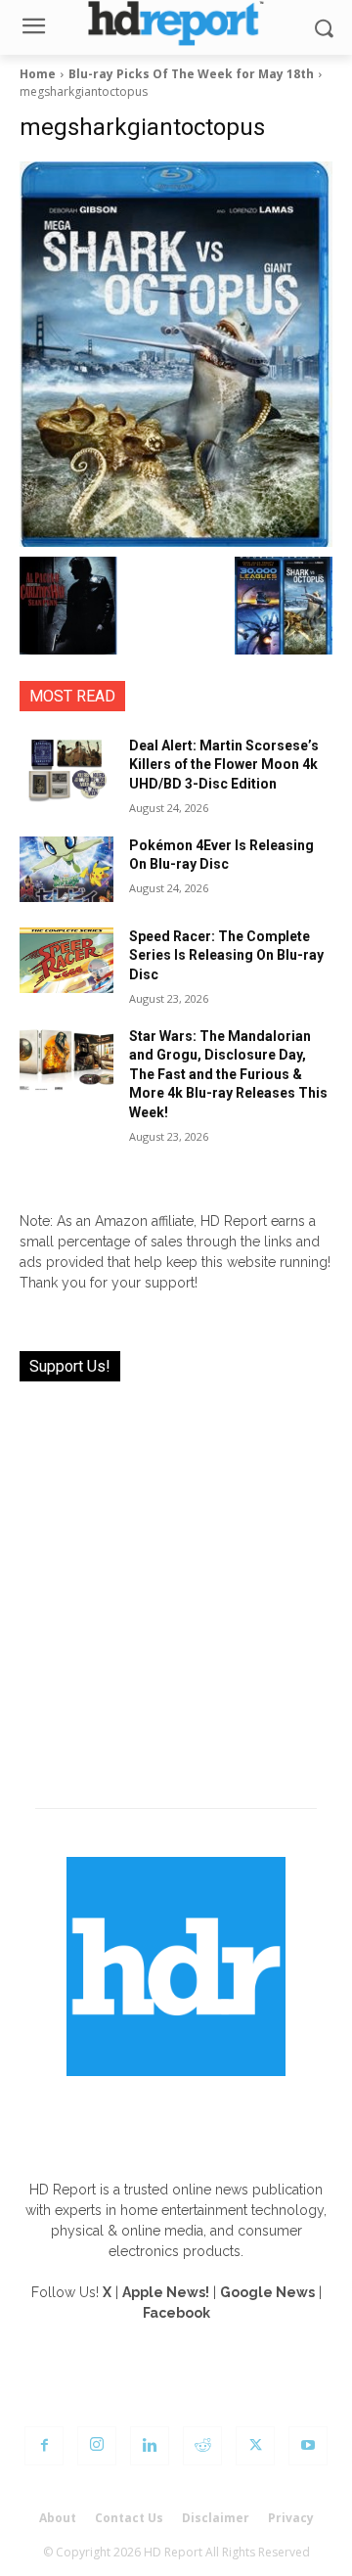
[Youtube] (308, 2446)
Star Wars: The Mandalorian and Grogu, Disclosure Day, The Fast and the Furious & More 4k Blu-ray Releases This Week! (228, 1074)
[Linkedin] (150, 2446)
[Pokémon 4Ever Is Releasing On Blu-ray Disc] (66, 869)
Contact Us (129, 2518)
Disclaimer (216, 2518)
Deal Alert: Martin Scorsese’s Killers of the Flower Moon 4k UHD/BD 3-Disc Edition (224, 765)
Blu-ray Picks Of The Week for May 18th (191, 74)
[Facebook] (44, 2446)
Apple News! (166, 2292)
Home (38, 74)
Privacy (291, 2518)
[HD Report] (176, 23)
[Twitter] (255, 2446)
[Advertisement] (176, 1583)
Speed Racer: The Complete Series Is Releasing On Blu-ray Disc (226, 955)
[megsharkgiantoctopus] (176, 354)
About (58, 2518)
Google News (267, 2292)
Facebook (176, 2313)
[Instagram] (97, 2446)
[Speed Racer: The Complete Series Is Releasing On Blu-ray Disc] (66, 960)
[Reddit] (202, 2446)
